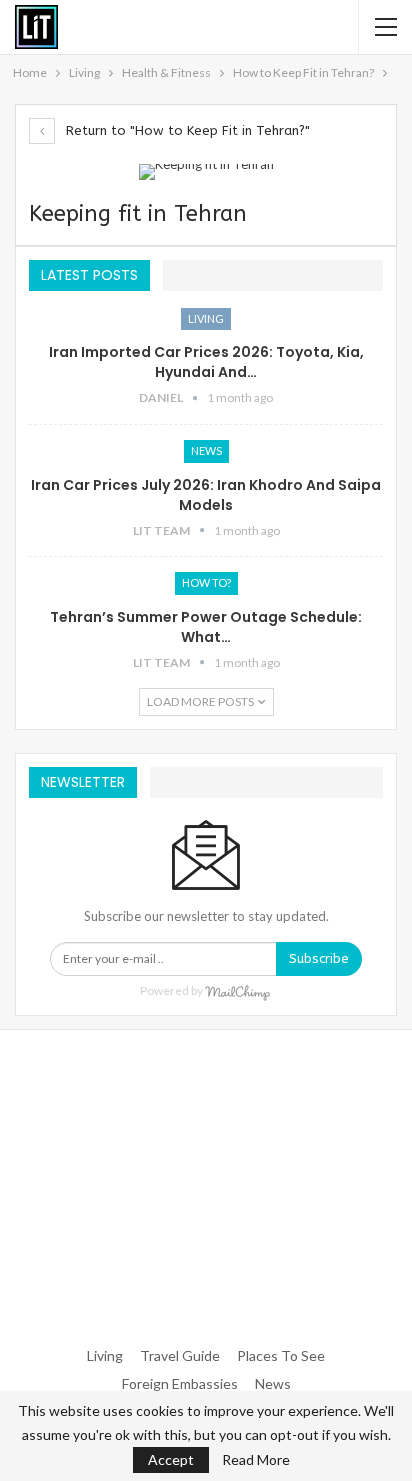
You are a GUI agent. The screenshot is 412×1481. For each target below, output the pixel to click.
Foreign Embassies (180, 1383)
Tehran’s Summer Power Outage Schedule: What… (206, 627)
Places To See (281, 1355)
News (206, 450)
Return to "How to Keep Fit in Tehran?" (186, 130)
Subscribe (319, 958)
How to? (206, 582)
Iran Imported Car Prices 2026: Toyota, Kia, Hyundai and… (206, 362)
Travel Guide (180, 1355)
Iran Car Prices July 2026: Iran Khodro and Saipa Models (206, 495)
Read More (256, 1460)
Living (206, 318)
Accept (171, 1459)
